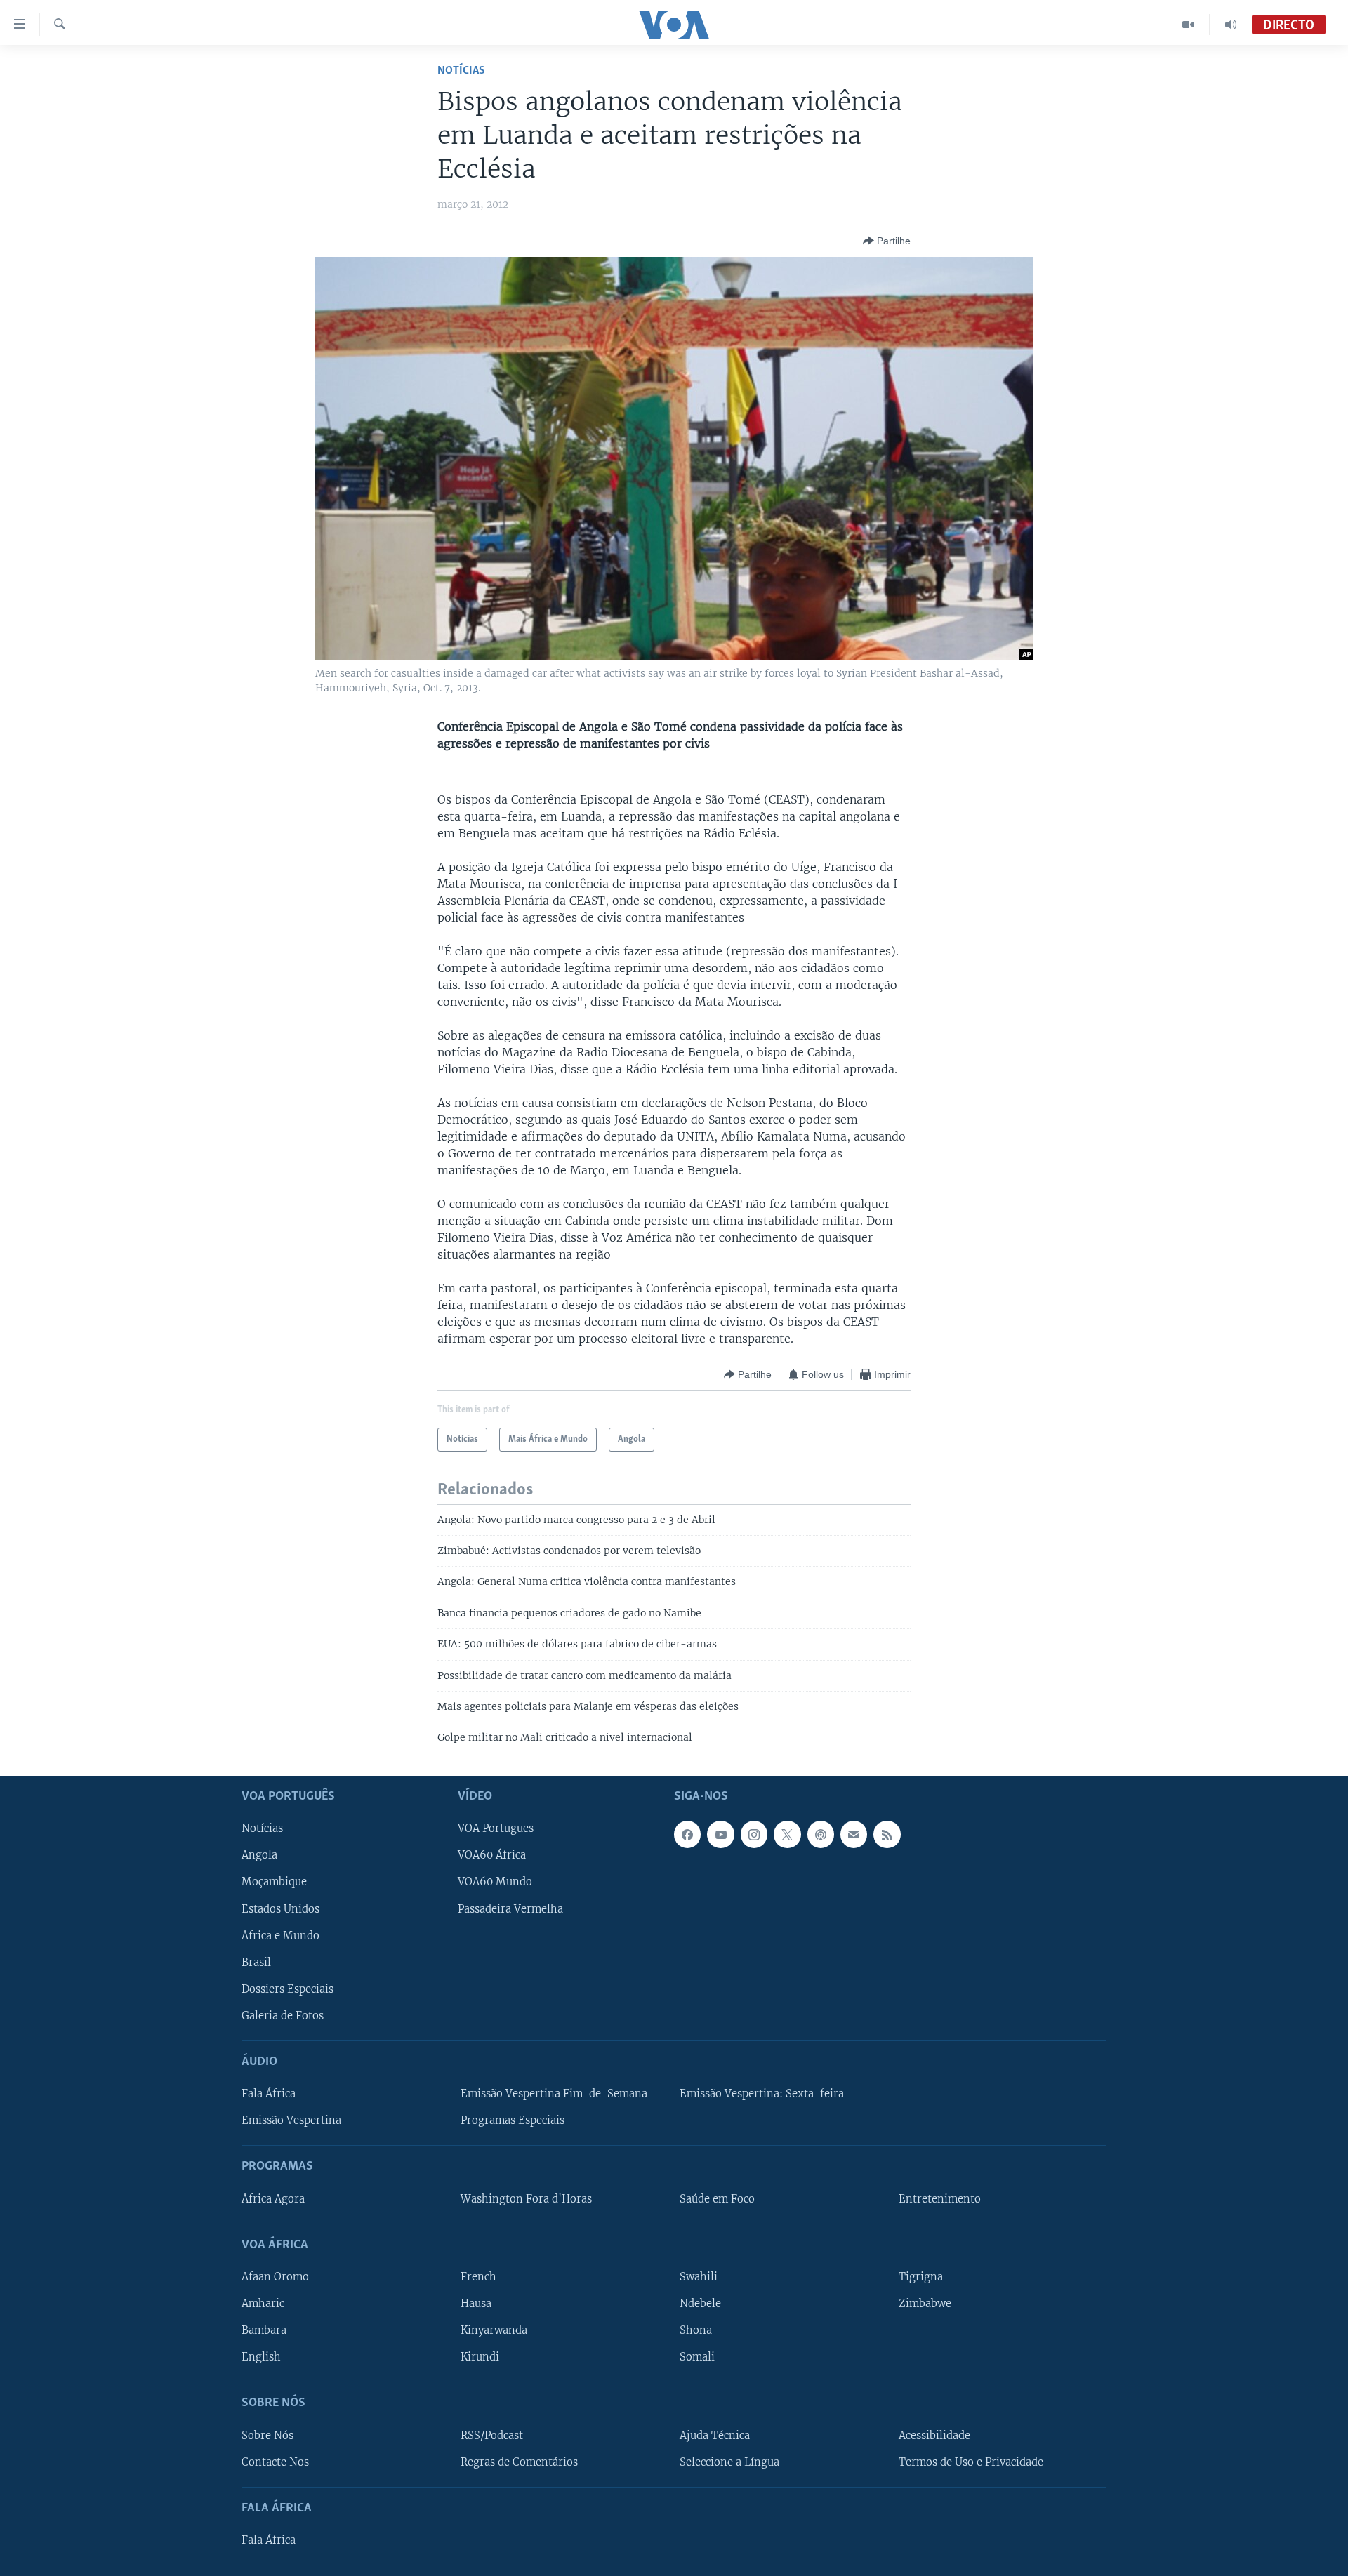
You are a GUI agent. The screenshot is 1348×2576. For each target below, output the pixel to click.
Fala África (269, 2094)
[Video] (1188, 25)
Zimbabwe (925, 2304)
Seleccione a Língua (729, 2462)
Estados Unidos (280, 1908)
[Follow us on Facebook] (687, 1834)
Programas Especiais (513, 2120)
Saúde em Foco (717, 2198)
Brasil (256, 1962)
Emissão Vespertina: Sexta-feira (762, 2094)
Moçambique (274, 1882)
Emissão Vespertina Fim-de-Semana (554, 2094)
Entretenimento (940, 2198)
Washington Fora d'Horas (526, 2198)
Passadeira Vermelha (510, 1908)
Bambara (264, 2330)
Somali (697, 2357)
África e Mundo (280, 1935)
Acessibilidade (934, 2435)
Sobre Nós (267, 2435)
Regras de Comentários (519, 2462)
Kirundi (480, 2357)
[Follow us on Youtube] (720, 1834)
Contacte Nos (275, 2462)
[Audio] (1231, 25)
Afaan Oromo (275, 2277)
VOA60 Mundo (495, 1882)
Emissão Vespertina (291, 2120)
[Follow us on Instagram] (754, 1834)
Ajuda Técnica (715, 2435)
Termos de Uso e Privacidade (971, 2462)
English (261, 2357)
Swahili (699, 2277)
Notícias (461, 71)
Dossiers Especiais (288, 1989)
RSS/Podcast (492, 2435)
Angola (259, 1855)
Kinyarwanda (494, 2330)
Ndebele (700, 2304)
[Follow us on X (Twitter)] (787, 1834)
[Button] (887, 241)
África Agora (273, 2198)
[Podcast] (821, 1834)
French (478, 2277)
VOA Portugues (496, 1828)
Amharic (263, 2304)
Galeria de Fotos (283, 2016)
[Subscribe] (854, 1834)
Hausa (476, 2304)
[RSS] (887, 1834)
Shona (696, 2330)
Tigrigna (921, 2277)
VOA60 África (492, 1855)
